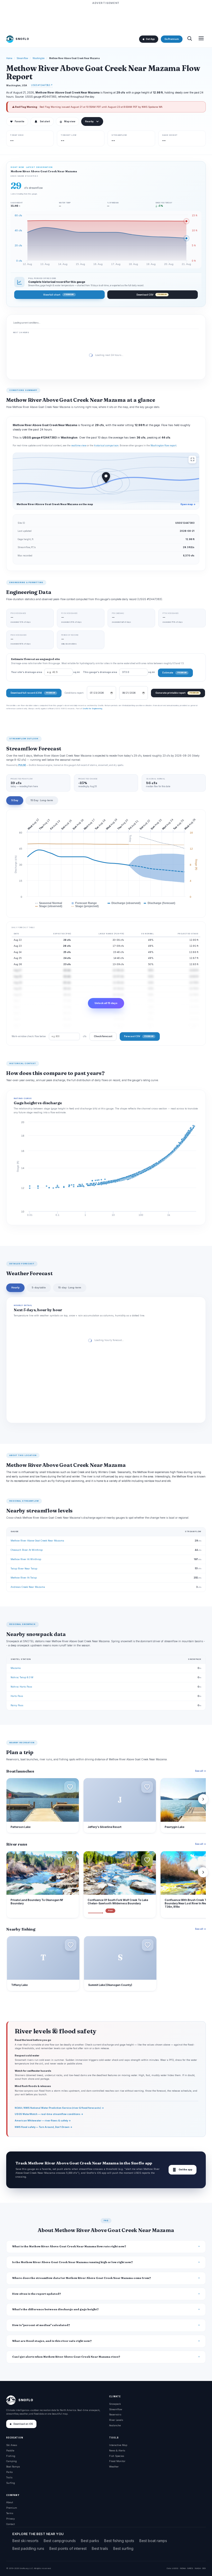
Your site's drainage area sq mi (46, 672)
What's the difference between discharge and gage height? (55, 2309)
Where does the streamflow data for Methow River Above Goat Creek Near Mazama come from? (82, 2278)
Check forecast (103, 1036)
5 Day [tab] (15, 800)
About (10, 2502)
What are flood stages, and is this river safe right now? (52, 2341)
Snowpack (115, 2404)
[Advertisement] (106, 17)
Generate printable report (177, 693)
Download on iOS (23, 2424)
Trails (9, 2477)
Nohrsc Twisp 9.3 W (22, 1677)
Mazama (16, 1668)
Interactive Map (118, 2445)
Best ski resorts (25, 2541)
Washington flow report (163, 446)
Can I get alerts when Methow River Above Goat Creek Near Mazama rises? (66, 2357)
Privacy (10, 2519)
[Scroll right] (203, 1799)
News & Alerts (117, 2451)
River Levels (116, 2420)
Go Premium (172, 39)
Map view (67, 121)
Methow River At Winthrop (26, 1559)
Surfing (11, 2483)
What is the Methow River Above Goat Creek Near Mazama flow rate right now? (69, 2246)
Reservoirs (115, 2414)
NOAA (183, 2568)
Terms (10, 2513)
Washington (39, 58)
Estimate (174, 673)
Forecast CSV (139, 1036)
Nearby (89, 121)
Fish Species (117, 2456)
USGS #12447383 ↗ (42, 85)
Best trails (100, 2548)
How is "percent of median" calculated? (41, 2325)
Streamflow (22, 58)
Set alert (45, 121)
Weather (114, 2467)
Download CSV (152, 295)
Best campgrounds (60, 2541)
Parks (9, 2472)
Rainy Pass (17, 1705)
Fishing (11, 2456)
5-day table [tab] (39, 1287)
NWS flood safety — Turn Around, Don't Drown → (44, 2127)
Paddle (10, 2451)
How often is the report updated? (37, 2294)
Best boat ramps (153, 2541)
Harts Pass (17, 1696)
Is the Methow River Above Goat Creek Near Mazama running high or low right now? (73, 2262)
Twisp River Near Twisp (24, 1569)
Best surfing (123, 2548)
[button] (70, 1787)
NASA (198, 2568)
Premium (12, 2508)
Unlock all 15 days (106, 1003)
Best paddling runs (28, 2548)
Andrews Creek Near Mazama (28, 1587)
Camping (12, 2461)
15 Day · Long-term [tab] (42, 800)
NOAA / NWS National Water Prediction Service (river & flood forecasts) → (59, 2108)
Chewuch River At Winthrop (27, 1550)
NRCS (190, 2568)
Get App (150, 39)
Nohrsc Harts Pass (21, 1687)
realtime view (79, 446)
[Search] (190, 39)
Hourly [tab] (15, 1287)
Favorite (17, 121)
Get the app (183, 2170)
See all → (200, 1771)
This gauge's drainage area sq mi (119, 672)
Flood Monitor (117, 2461)
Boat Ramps (13, 2467)
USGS (175, 2568)
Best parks (90, 2541)
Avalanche (115, 2425)
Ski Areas (12, 2445)
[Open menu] (201, 39)
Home (9, 58)
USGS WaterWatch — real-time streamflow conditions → (49, 2114)
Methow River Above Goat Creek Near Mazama (37, 1541)
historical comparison (106, 446)
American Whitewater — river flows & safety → (43, 2121)
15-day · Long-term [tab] (70, 1287)
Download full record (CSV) (33, 693)
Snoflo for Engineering (92, 708)
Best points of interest (68, 2548)
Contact (10, 2524)
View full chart (58, 295)
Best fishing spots (119, 2541)
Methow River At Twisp (24, 1578)
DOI (204, 2568)
